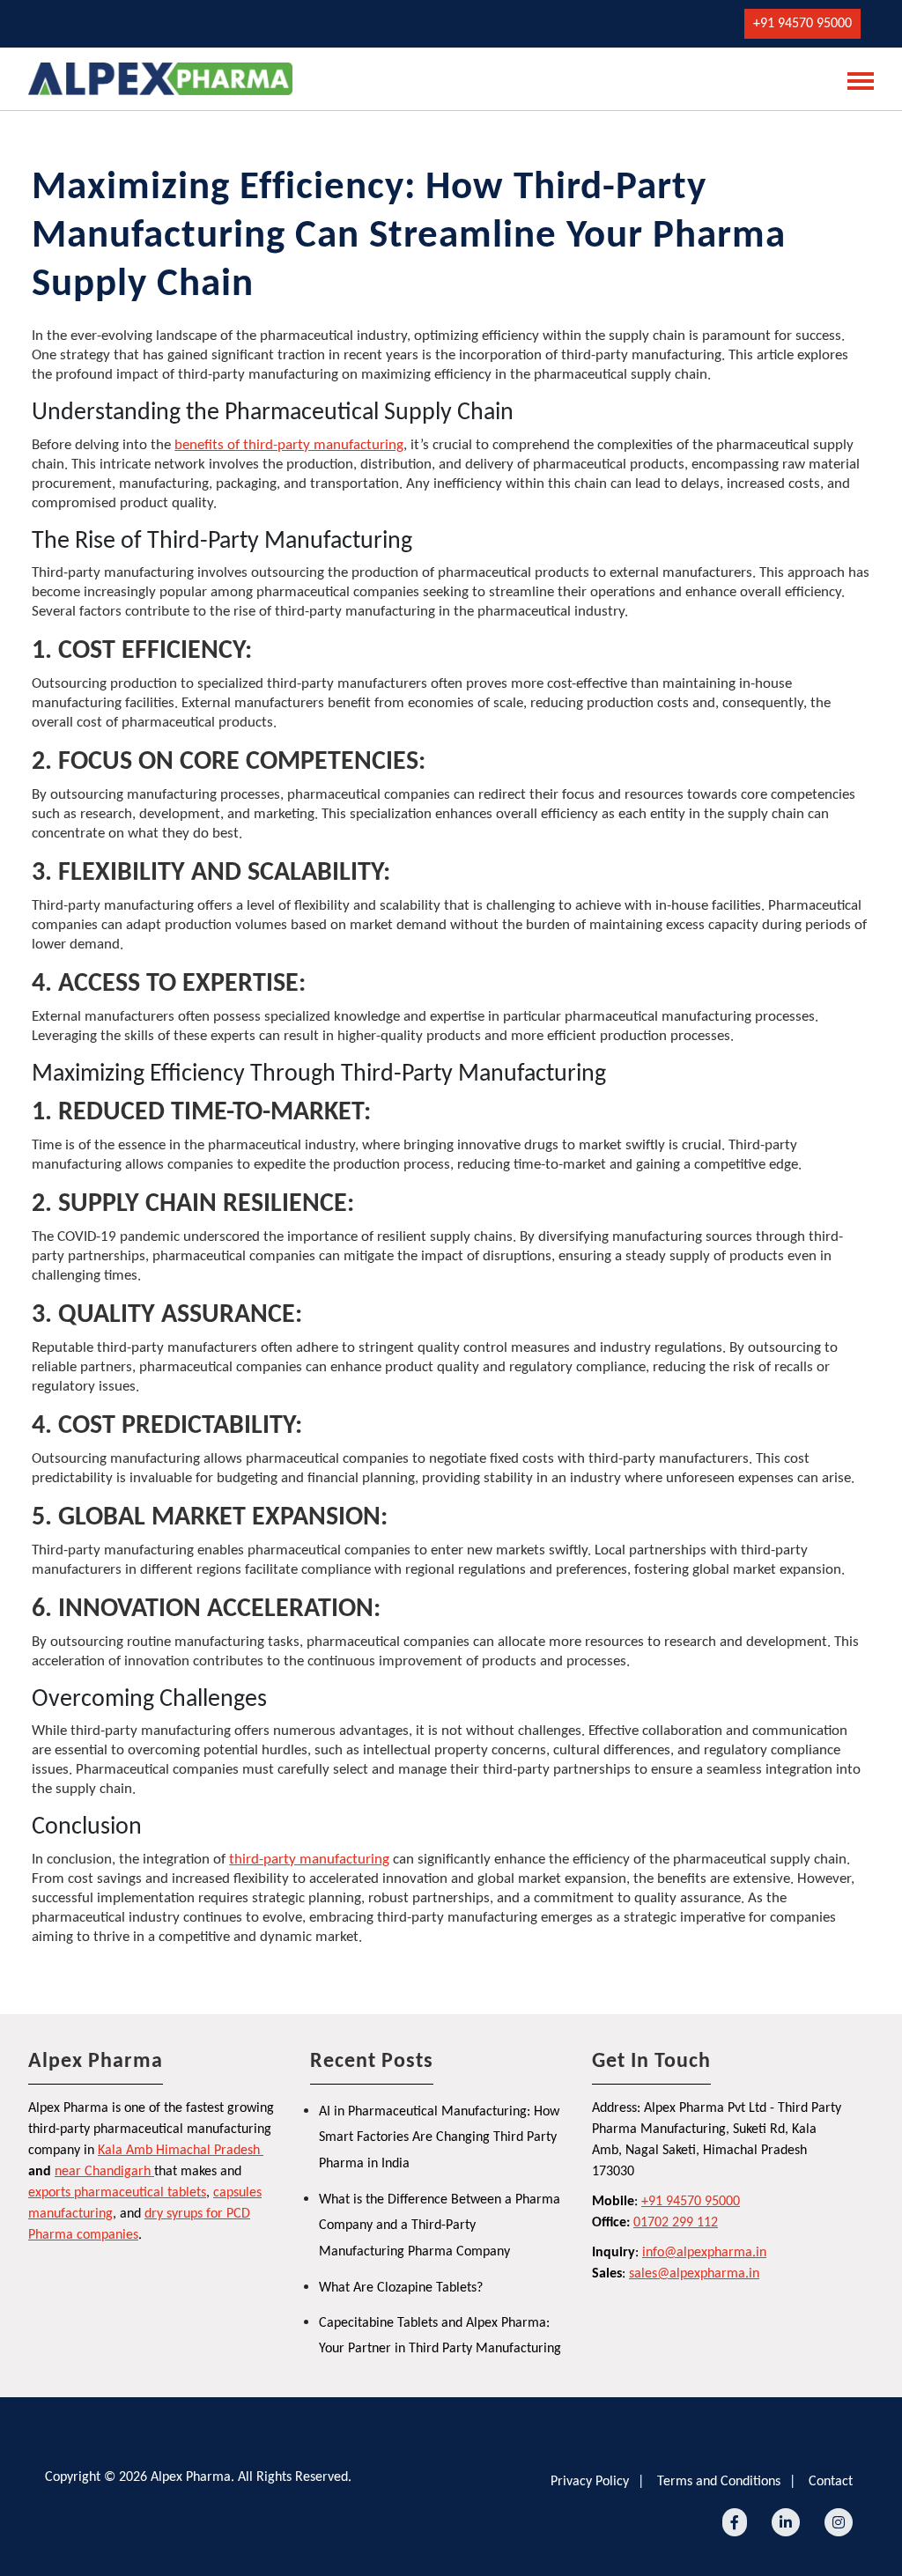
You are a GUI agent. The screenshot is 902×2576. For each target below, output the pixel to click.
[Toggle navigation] (855, 79)
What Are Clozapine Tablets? (401, 2288)
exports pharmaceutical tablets (117, 2193)
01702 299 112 (676, 2223)
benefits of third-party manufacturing (289, 445)
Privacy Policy (590, 2482)
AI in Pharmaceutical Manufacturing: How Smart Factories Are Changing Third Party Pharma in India (439, 2138)
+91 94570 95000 (802, 24)
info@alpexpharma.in (704, 2253)
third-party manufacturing (309, 1860)
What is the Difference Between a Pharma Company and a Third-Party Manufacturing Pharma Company (440, 2226)
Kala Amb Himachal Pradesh (179, 2151)
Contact (831, 2482)
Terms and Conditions (719, 2482)
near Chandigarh (103, 2172)
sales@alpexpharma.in (694, 2274)
